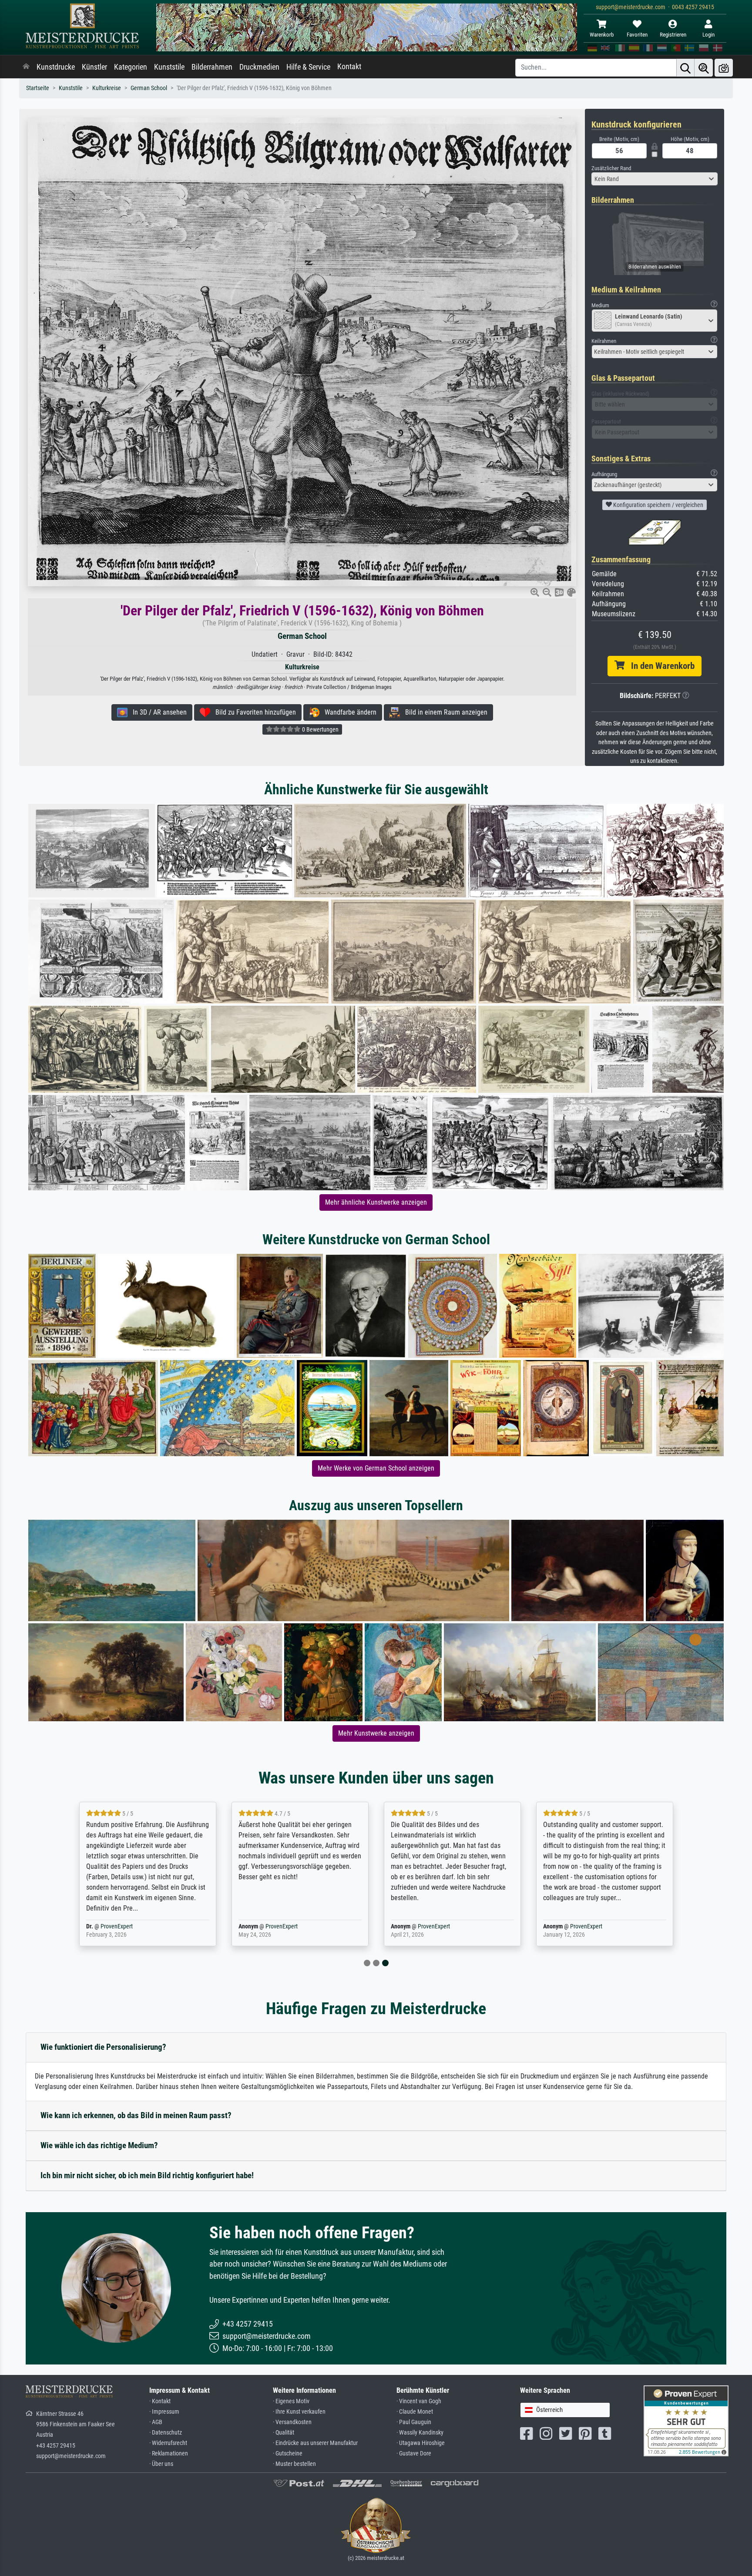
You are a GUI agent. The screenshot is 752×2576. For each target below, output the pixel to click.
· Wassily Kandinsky (420, 2433)
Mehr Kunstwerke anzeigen (376, 1733)
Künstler (94, 67)
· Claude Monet (415, 2412)
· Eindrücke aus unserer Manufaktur (315, 2443)
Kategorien (131, 67)
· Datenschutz (166, 2433)
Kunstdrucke (56, 67)
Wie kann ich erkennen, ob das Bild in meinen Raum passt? (136, 2115)
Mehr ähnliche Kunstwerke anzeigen (376, 1202)
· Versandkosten (292, 2422)
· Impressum (164, 2412)
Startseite (38, 88)
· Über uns (161, 2464)
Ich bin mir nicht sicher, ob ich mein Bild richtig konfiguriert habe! (147, 2175)
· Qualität (284, 2433)
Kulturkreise (107, 88)
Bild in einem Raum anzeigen (444, 712)
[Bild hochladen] (724, 68)
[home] (26, 67)
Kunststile (169, 67)
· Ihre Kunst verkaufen (299, 2412)
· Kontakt (160, 2401)
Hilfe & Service (308, 67)
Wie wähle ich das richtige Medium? (99, 2145)
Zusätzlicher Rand (611, 168)
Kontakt (349, 67)
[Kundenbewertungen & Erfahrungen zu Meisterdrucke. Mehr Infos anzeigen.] (686, 2420)
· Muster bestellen (294, 2464)
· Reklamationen (169, 2453)
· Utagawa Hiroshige (421, 2443)
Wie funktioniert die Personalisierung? (103, 2047)
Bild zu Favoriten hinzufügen (253, 712)
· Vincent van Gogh (419, 2401)
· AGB (156, 2422)
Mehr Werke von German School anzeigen (376, 1468)
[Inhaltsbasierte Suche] (704, 68)
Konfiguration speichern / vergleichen (658, 505)
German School (149, 88)
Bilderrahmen (212, 67)
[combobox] (655, 179)
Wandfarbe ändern (348, 712)
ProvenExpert (117, 1926)
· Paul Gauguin (414, 2422)
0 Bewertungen (320, 729)
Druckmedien (259, 67)
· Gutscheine (288, 2453)
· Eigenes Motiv (291, 2401)
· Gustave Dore (414, 2453)
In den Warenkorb (660, 666)
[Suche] (685, 68)
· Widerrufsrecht (168, 2443)
